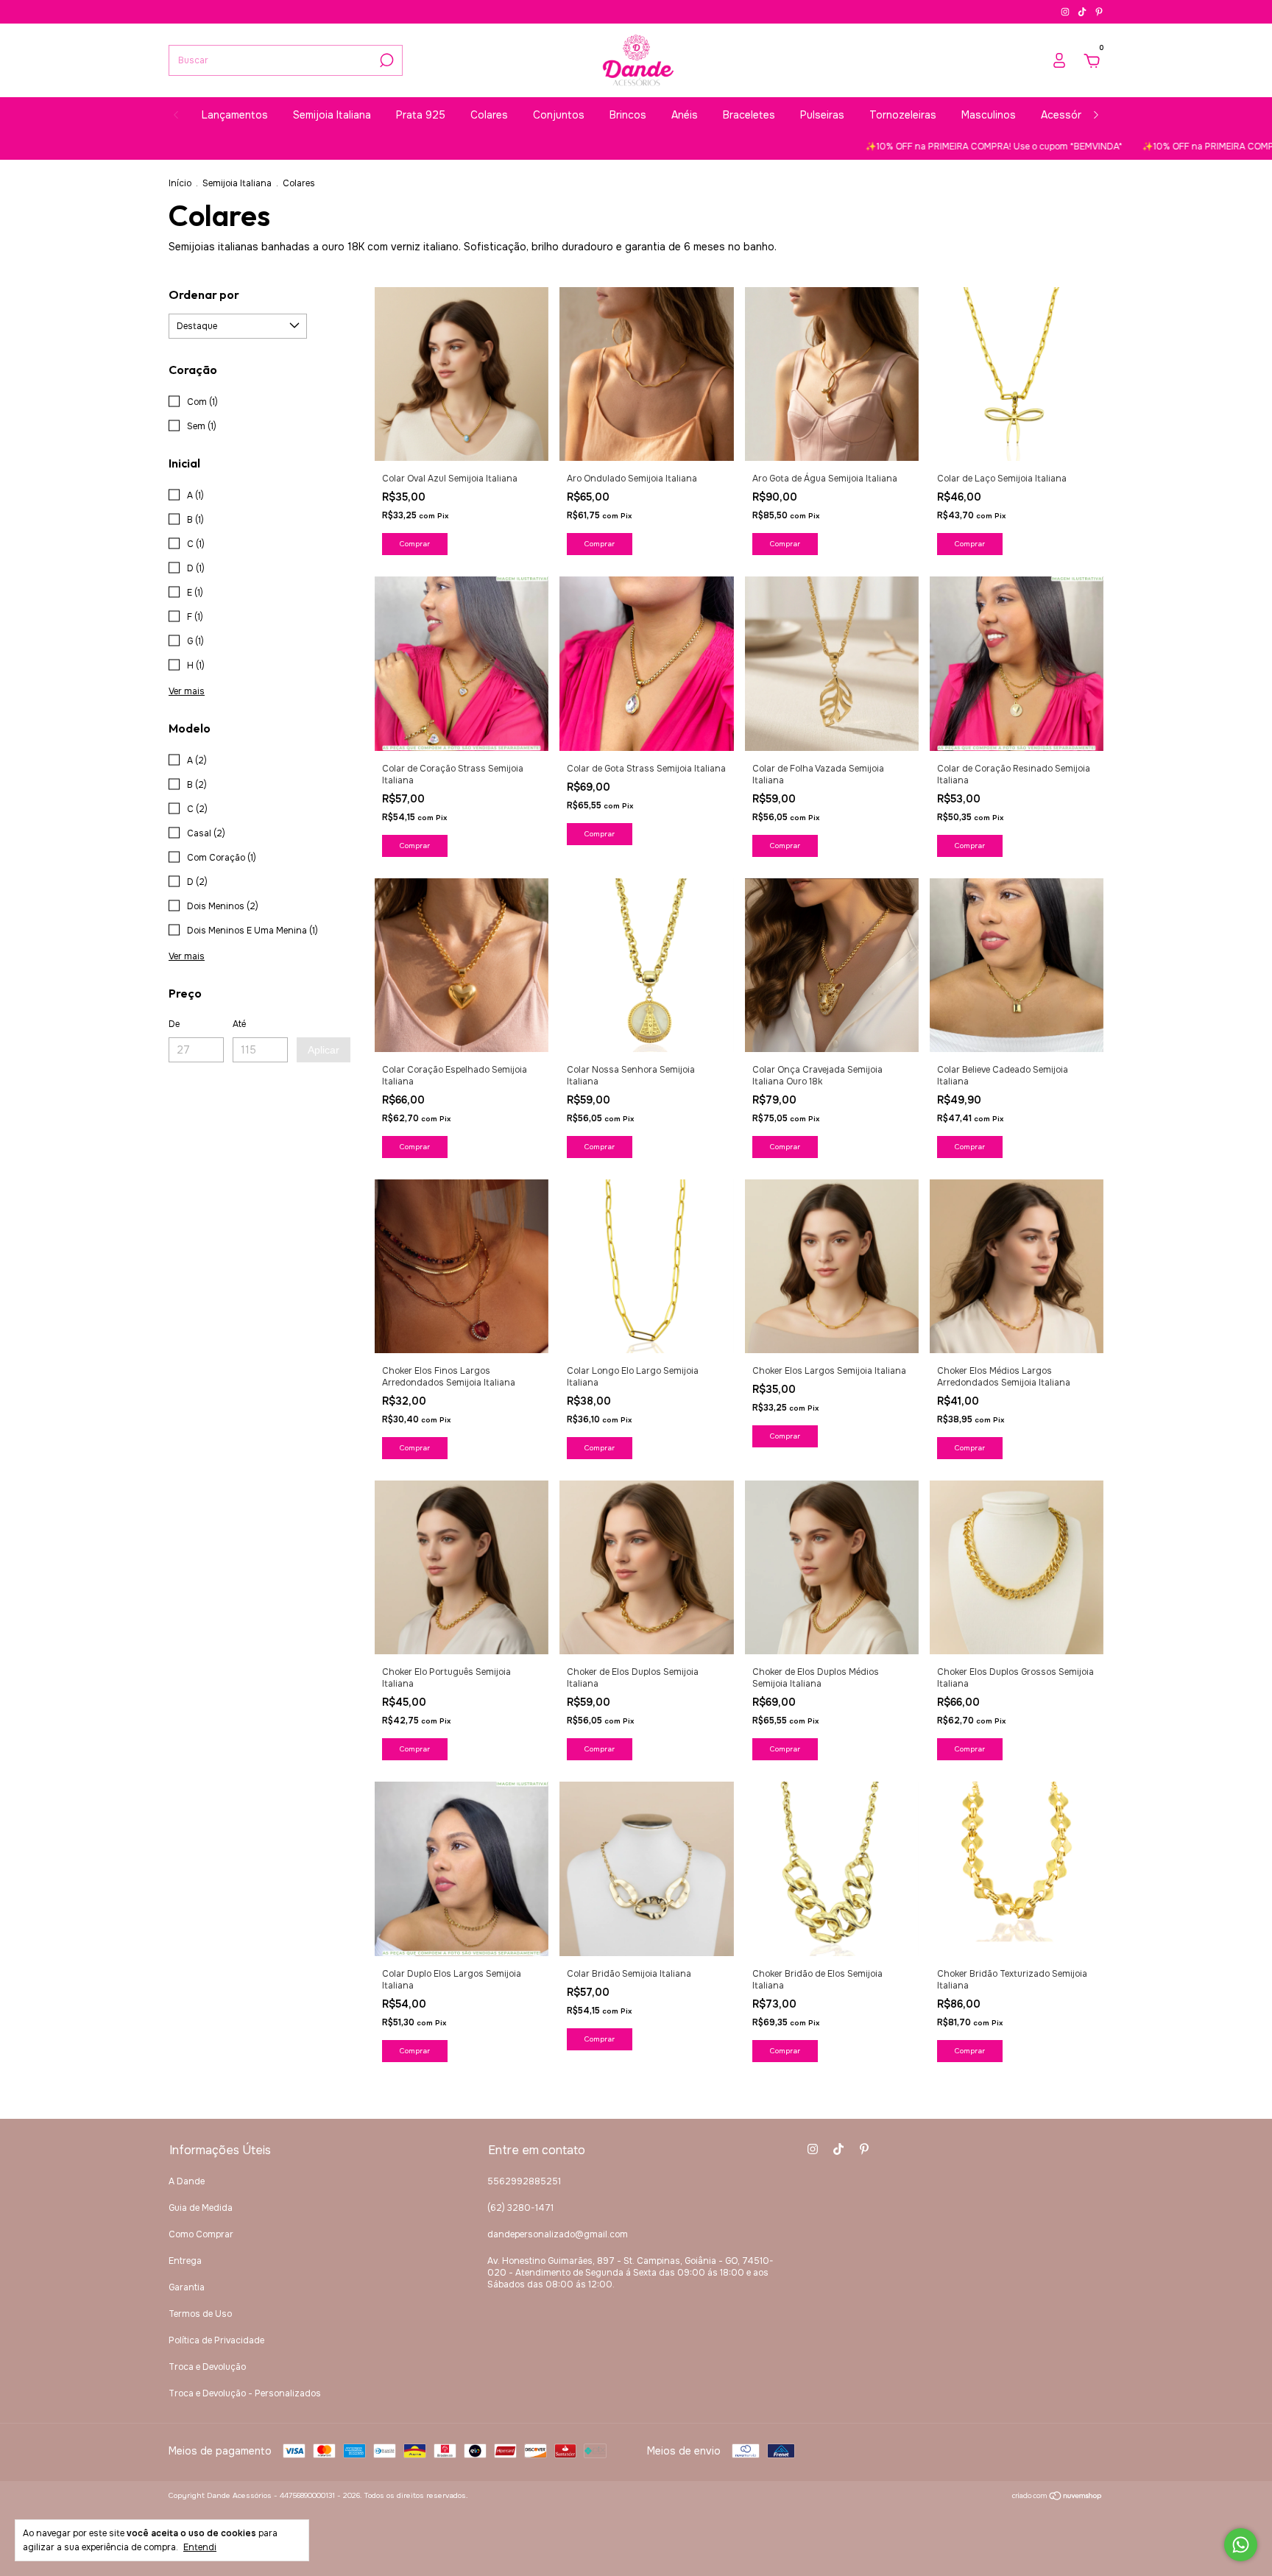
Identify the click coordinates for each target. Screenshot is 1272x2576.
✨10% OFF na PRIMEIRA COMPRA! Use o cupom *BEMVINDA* (906, 147)
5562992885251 (524, 2181)
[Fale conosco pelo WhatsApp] (1241, 2545)
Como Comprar (201, 2234)
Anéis (685, 115)
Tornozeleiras (903, 115)
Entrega (185, 2261)
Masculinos (989, 115)
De (174, 1024)
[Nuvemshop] (1057, 2497)
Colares (489, 115)
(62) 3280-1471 (520, 2208)
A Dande (187, 2181)
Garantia (187, 2287)
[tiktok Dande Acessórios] (1083, 12)
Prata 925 (421, 115)
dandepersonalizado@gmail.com (558, 2234)
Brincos (628, 115)
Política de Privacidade (216, 2340)
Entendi (200, 2547)
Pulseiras (822, 115)
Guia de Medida (201, 2208)
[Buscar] (385, 60)
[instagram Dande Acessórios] (1066, 12)
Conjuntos (559, 115)
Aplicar (324, 1050)
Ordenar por (204, 294)
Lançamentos (235, 115)
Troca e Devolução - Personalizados (245, 2393)
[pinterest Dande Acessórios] (1099, 12)
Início (180, 183)
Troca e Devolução (207, 2367)
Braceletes (749, 115)
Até (239, 1024)
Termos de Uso (200, 2314)
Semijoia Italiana (332, 115)
